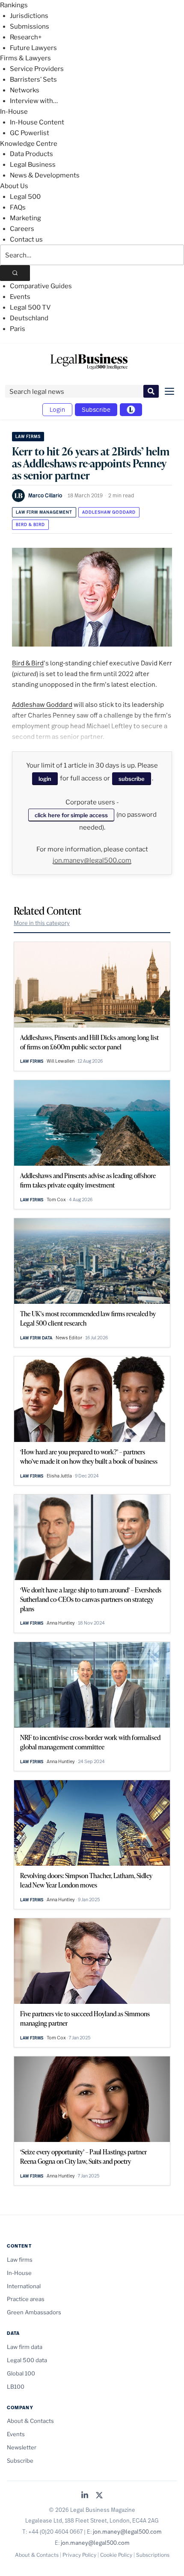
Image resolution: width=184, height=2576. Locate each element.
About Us (14, 186)
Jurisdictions (29, 16)
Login (57, 409)
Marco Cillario (45, 495)
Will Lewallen (61, 1061)
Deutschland (29, 318)
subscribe (132, 779)
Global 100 (21, 2373)
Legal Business (33, 165)
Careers (22, 229)
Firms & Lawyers (25, 58)
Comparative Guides (41, 286)
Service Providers (37, 69)
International (24, 2286)
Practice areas (26, 2299)
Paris (18, 329)
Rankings (14, 5)
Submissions (30, 27)
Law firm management (44, 512)
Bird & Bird (30, 524)
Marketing (25, 218)
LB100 (16, 2387)
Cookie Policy (116, 2555)
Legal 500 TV (30, 307)
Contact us (26, 239)
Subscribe (96, 409)
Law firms (28, 436)
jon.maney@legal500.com (92, 860)
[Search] (15, 273)
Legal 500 (25, 197)
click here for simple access (71, 815)
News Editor (69, 1338)
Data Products (31, 154)
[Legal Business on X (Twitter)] (99, 2496)
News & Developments (45, 175)
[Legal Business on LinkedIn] (85, 2496)
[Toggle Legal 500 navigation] (131, 410)
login (45, 779)
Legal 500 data (27, 2360)
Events (20, 297)
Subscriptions (153, 2555)
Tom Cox (56, 1199)
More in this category (42, 923)
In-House (14, 112)
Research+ (26, 37)
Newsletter (22, 2447)
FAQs (18, 207)
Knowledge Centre (29, 144)
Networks (25, 90)
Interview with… (34, 101)
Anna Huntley (61, 1623)
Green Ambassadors (34, 2312)
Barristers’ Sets (33, 80)
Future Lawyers (33, 48)
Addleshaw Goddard (109, 512)
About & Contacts (30, 2421)
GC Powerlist (30, 133)
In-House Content (37, 122)
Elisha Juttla (59, 1476)
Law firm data (36, 1338)
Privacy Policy (79, 2555)
